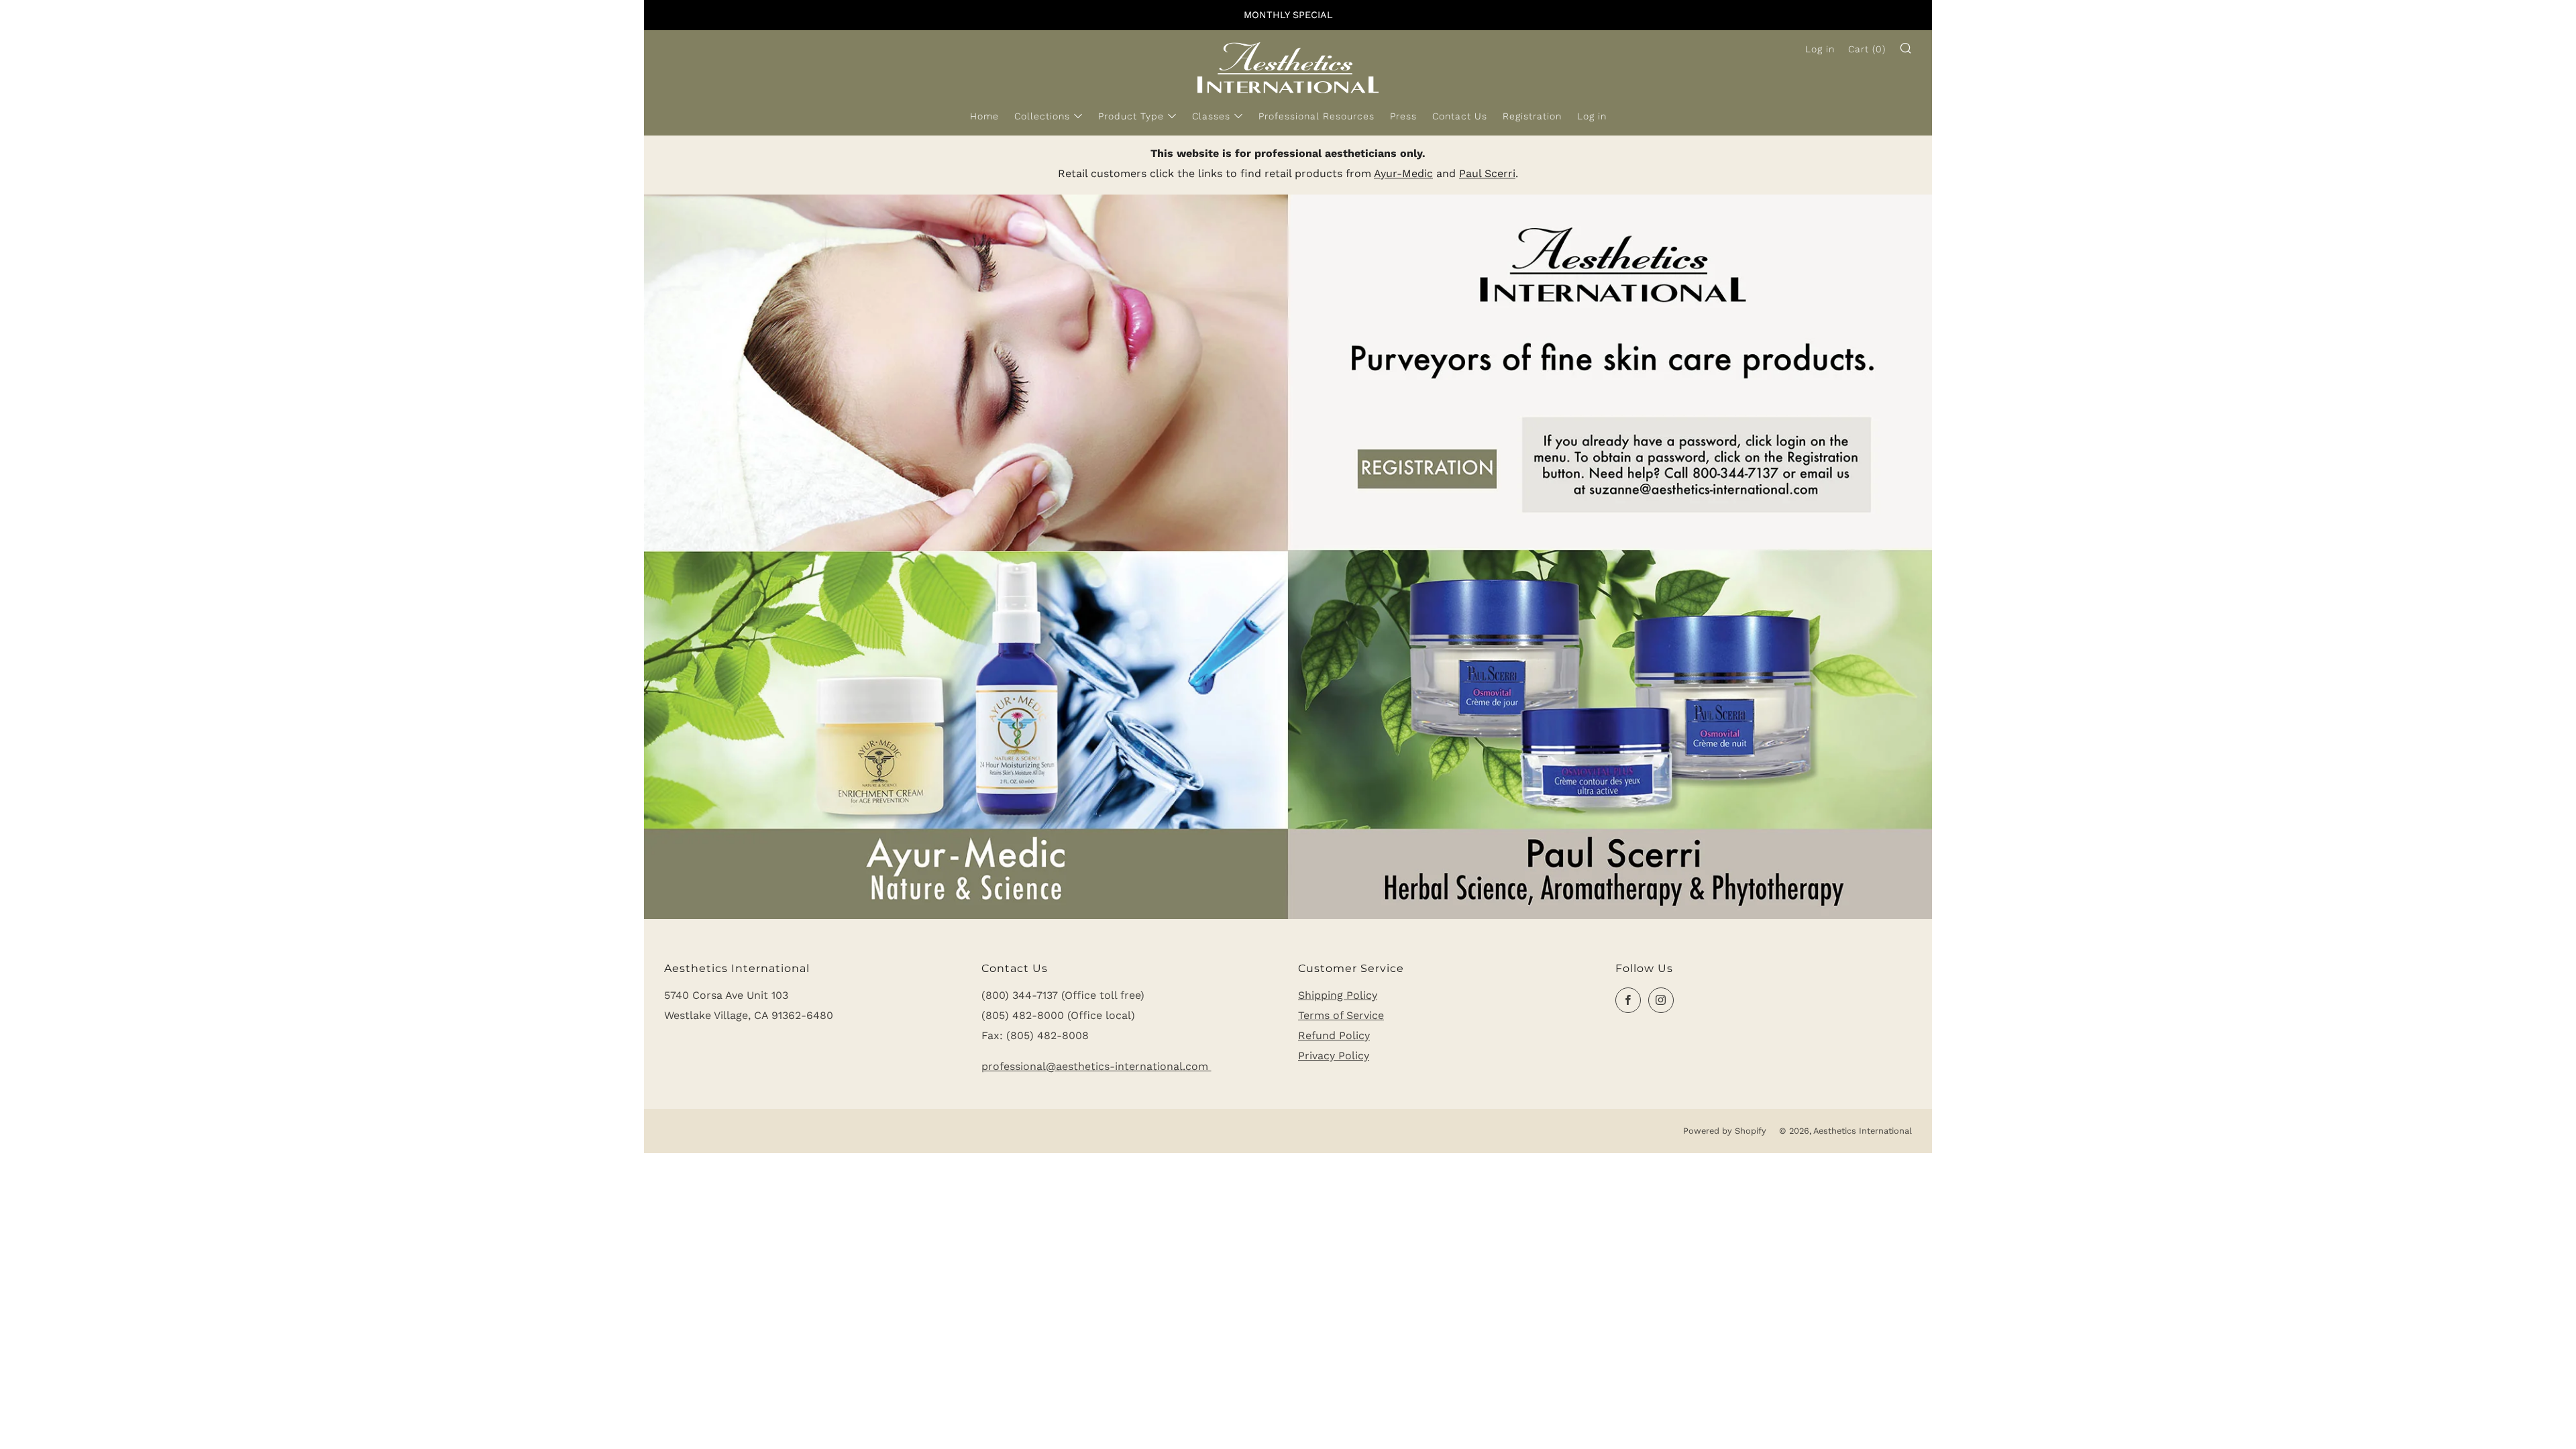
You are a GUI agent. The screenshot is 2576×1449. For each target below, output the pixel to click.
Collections (1042, 116)
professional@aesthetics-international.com (1096, 1066)
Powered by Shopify (1725, 1131)
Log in (1592, 116)
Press (1403, 116)
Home (984, 116)
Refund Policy (1334, 1035)
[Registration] (1288, 556)
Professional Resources (1317, 116)
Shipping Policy (1338, 995)
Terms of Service (1341, 1015)
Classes (1211, 116)
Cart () (1867, 49)
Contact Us (1460, 116)
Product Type (1131, 116)
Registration (1532, 116)
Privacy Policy (1334, 1056)
